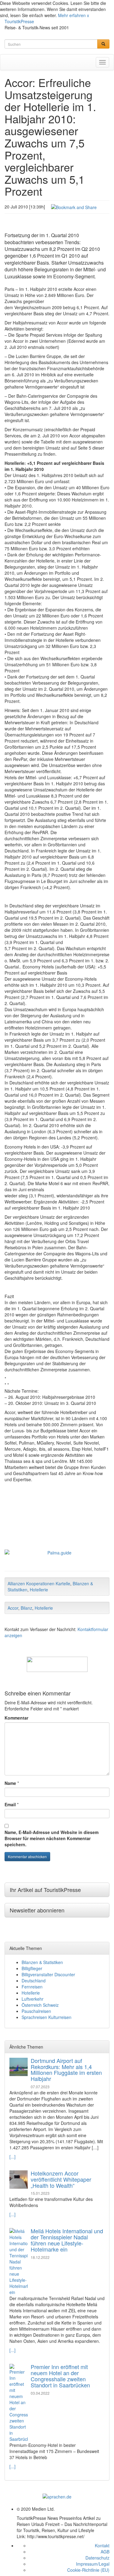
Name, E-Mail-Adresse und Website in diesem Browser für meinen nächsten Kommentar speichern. (52, 1838)
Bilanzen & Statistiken (42, 1962)
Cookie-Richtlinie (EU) (88, 2570)
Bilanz (26, 1608)
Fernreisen (32, 1987)
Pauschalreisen (36, 2011)
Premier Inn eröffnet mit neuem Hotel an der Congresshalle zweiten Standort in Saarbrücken (60, 2376)
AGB (105, 2552)
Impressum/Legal (93, 2564)
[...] (12, 2157)
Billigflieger (32, 1968)
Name (10, 1783)
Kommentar (16, 1718)
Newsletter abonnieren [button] (37, 1910)
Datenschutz (97, 2558)
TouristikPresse (19, 21)
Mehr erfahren (72, 15)
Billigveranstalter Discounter (48, 1974)
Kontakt (102, 2545)
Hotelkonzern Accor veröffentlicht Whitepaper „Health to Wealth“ (61, 2179)
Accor (13, 1608)
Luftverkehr (33, 1999)
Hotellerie (39, 1590)
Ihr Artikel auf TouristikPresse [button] (45, 1890)
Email (10, 1804)
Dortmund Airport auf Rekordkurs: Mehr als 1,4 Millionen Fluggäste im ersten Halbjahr (66, 2069)
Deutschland (34, 1981)
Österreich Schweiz (40, 2005)
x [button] (88, 15)
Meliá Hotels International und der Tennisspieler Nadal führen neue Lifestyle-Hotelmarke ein (67, 2240)
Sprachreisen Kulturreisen (47, 2017)
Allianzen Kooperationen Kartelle (39, 1583)
